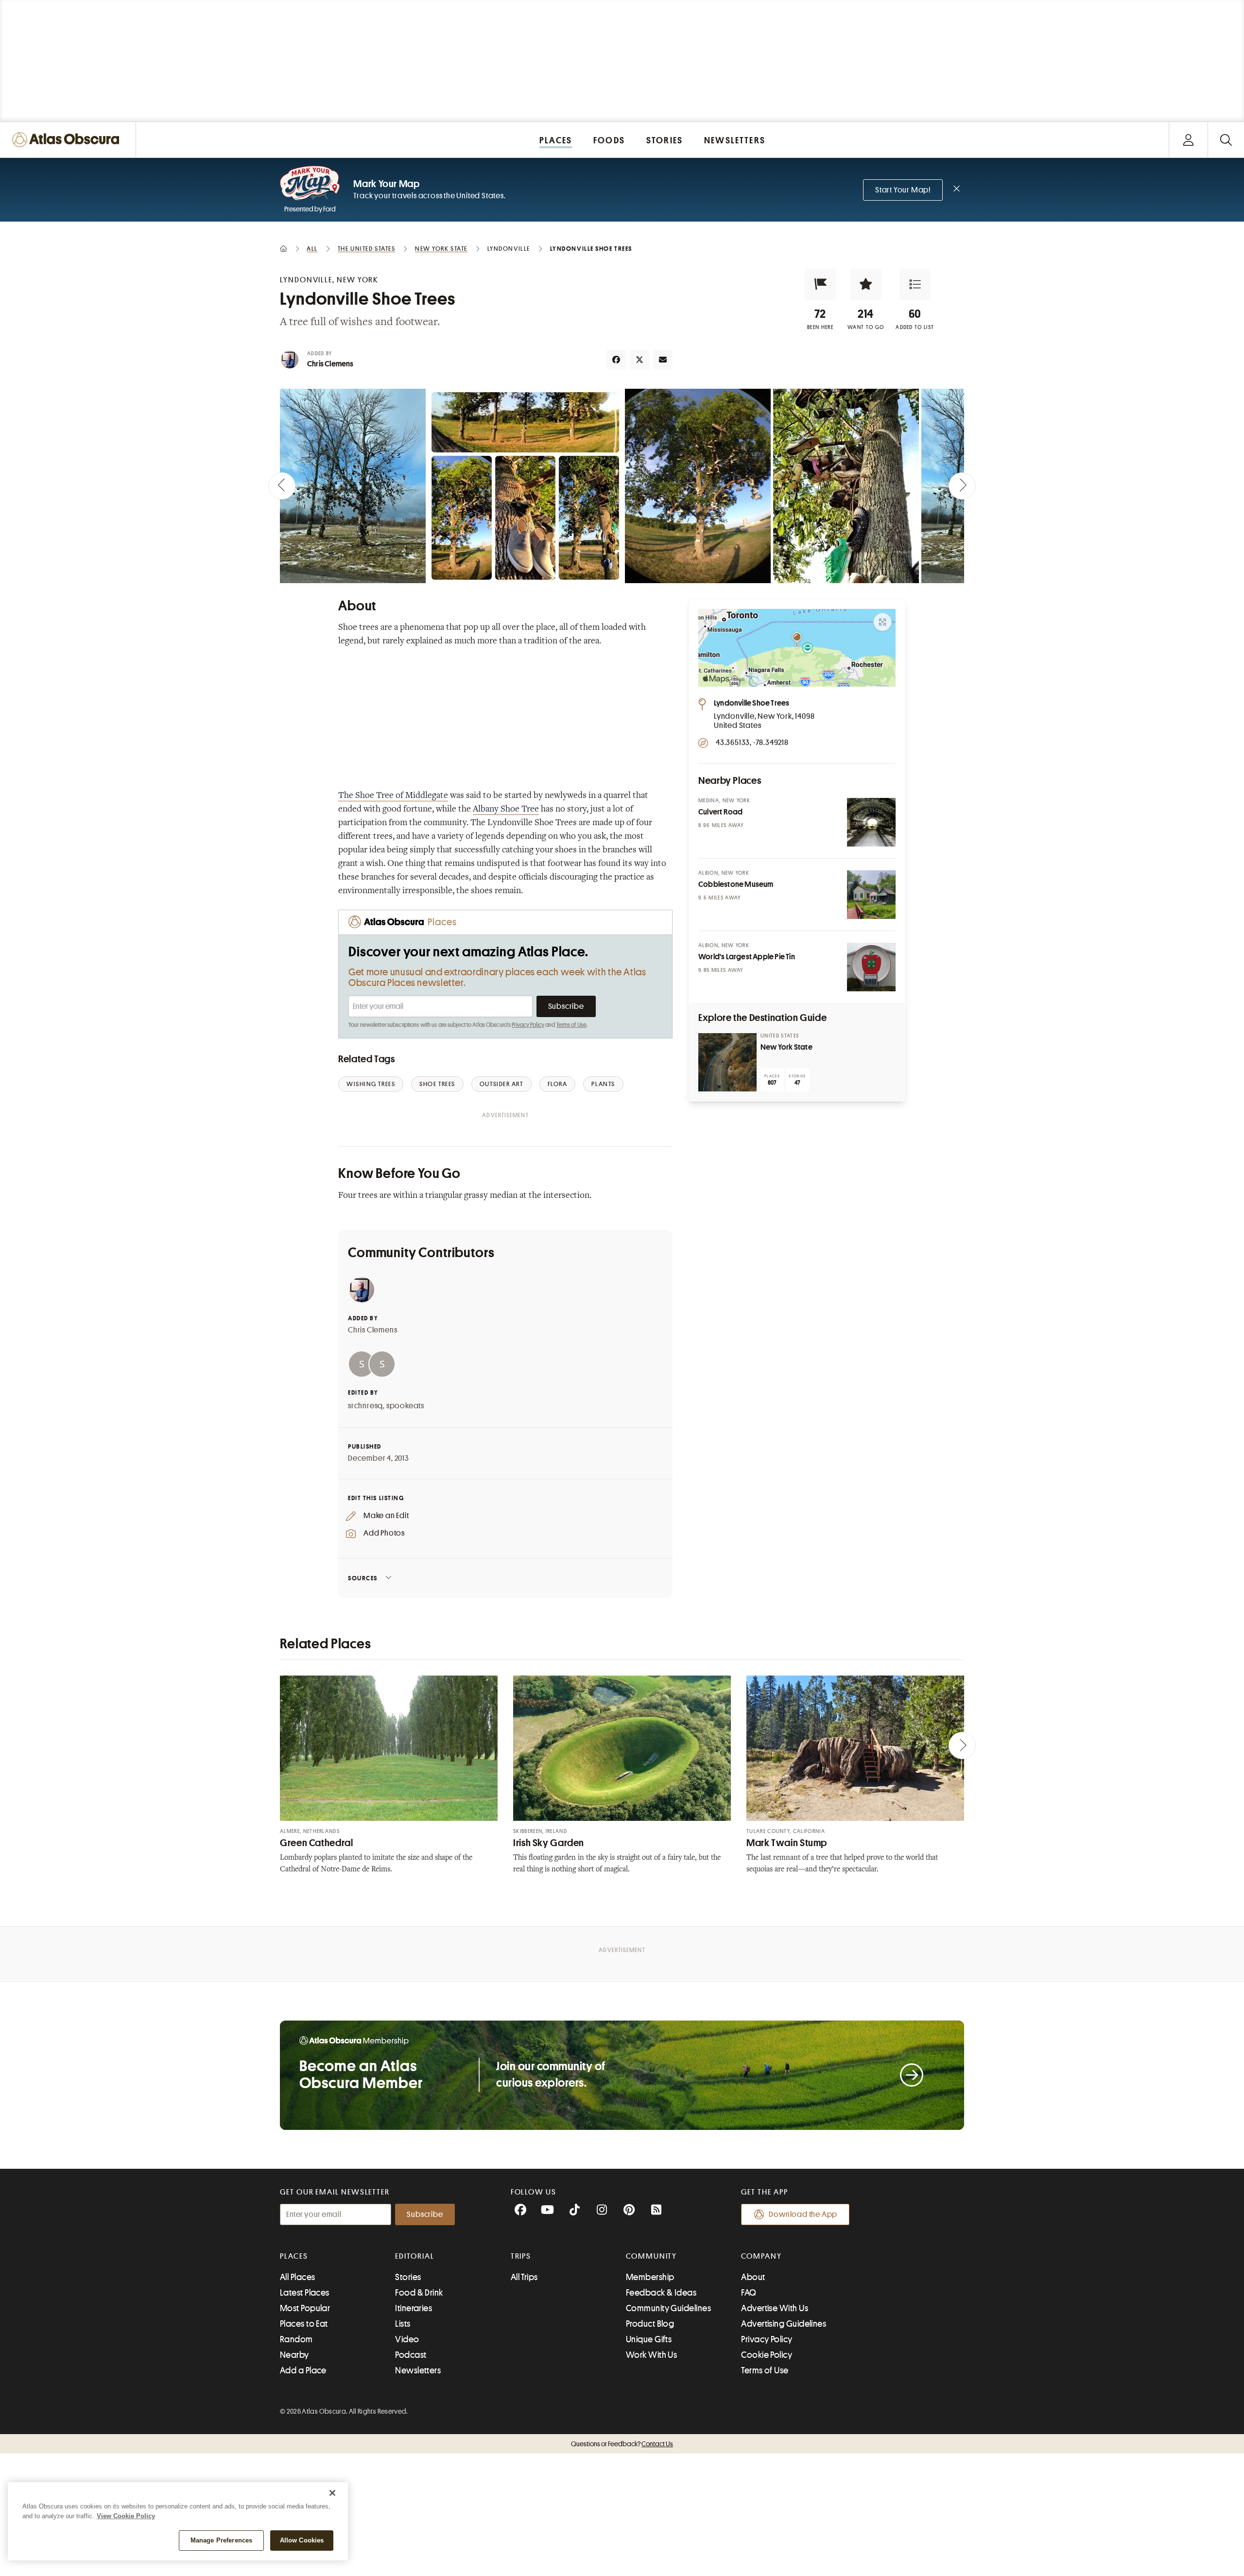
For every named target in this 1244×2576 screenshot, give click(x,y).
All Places (298, 2277)
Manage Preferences (221, 2540)
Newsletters (418, 2370)
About (753, 2277)
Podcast (411, 2355)
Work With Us (651, 2355)
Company (761, 2256)
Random (296, 2339)
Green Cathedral (316, 1843)
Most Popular (305, 2308)
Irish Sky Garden (549, 1843)
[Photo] (871, 822)
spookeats (405, 1406)
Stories (408, 2277)
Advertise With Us (775, 2308)
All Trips (524, 2277)
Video (407, 2339)
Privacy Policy (528, 1025)
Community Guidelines (668, 2308)
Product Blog (650, 2324)
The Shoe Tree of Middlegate (393, 796)
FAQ (749, 2293)
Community (651, 2256)
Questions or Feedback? (622, 2444)
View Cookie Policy (126, 2516)
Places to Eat (304, 2324)
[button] (820, 284)
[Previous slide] (282, 486)
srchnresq (365, 1406)
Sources (363, 1578)
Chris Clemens (330, 364)
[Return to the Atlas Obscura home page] (68, 140)
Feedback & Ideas (661, 2293)
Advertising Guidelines (784, 2324)
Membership (650, 2277)
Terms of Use (571, 1025)
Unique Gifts (649, 2339)
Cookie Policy (767, 2355)
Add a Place (303, 2370)
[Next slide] (962, 486)
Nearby (294, 2355)
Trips (521, 2256)
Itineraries (414, 2308)
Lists (403, 2324)
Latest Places (305, 2293)
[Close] (332, 2493)
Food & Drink (419, 2293)
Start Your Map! (903, 190)
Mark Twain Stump (787, 1843)
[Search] (1226, 140)
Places (294, 2256)
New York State (786, 1047)
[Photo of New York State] (727, 1062)
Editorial (415, 2256)
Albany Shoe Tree (506, 810)
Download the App (803, 2214)
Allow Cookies (302, 2540)
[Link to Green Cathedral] (389, 1748)
